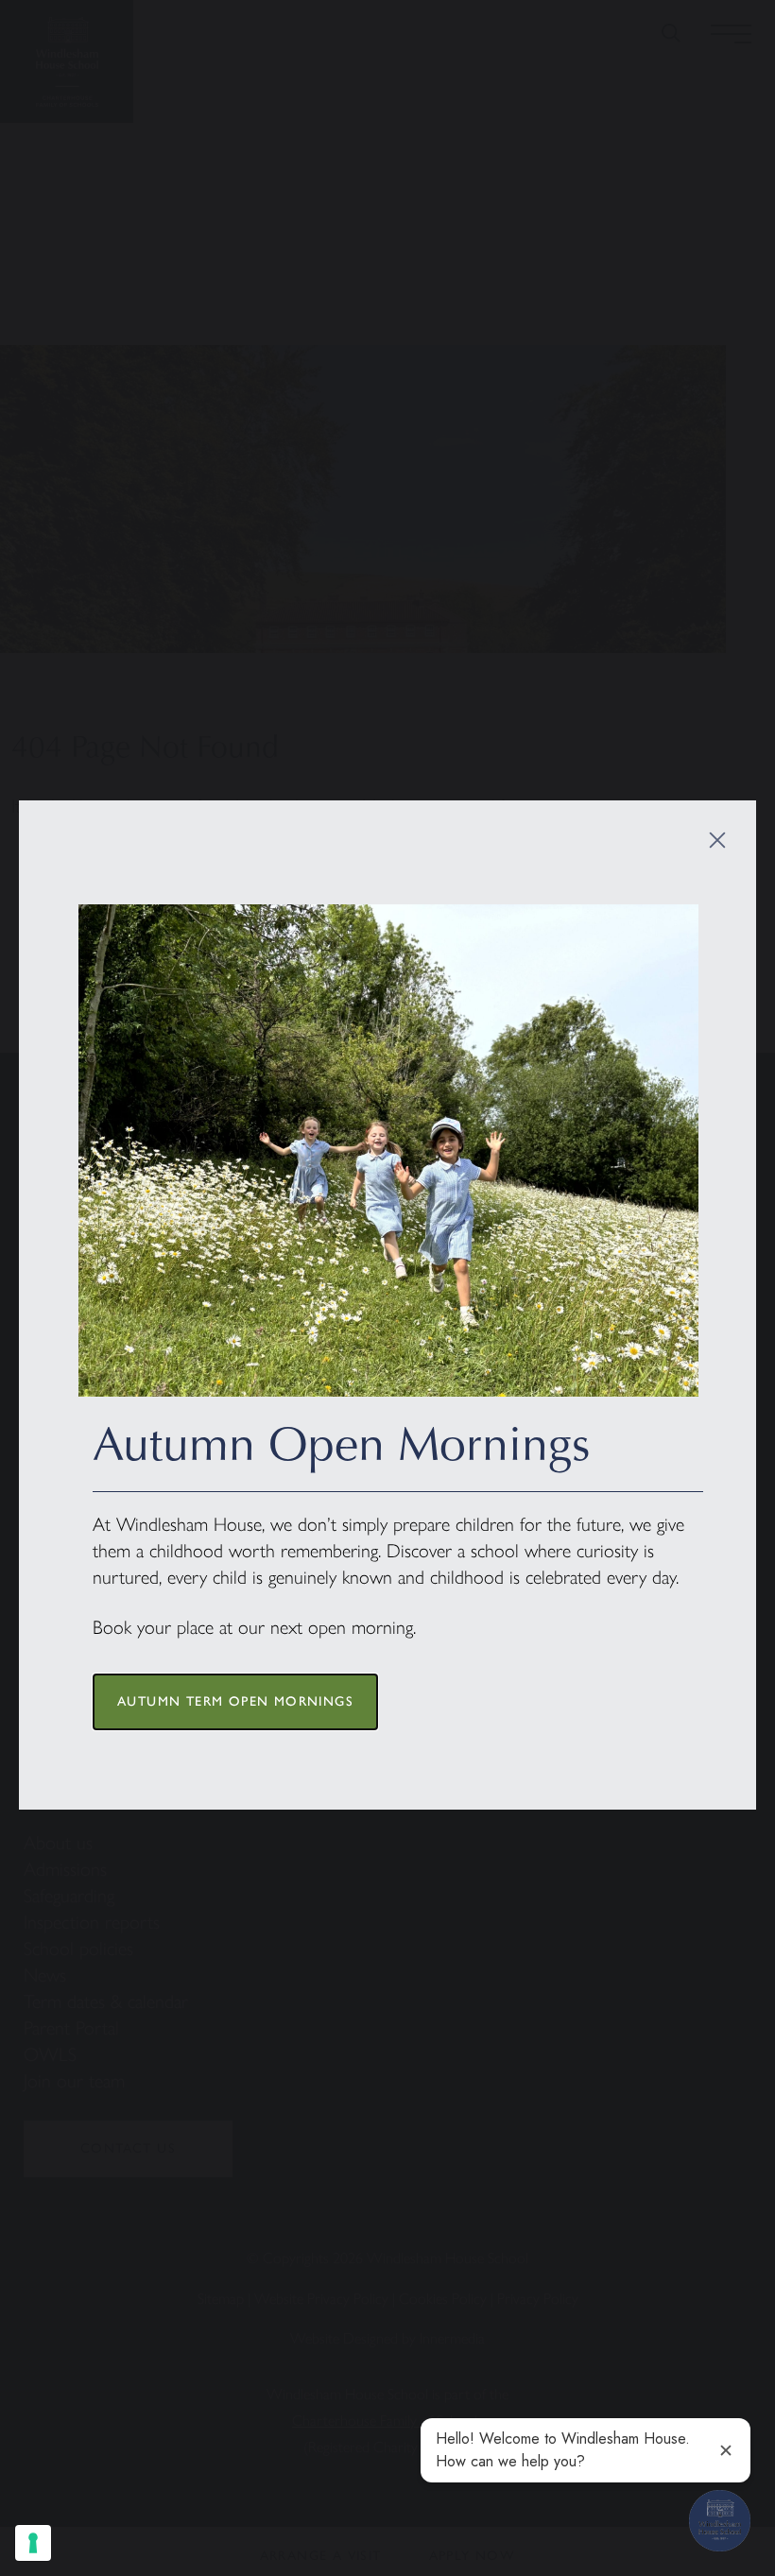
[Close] (717, 840)
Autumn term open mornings (235, 1701)
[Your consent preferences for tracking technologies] (33, 2543)
